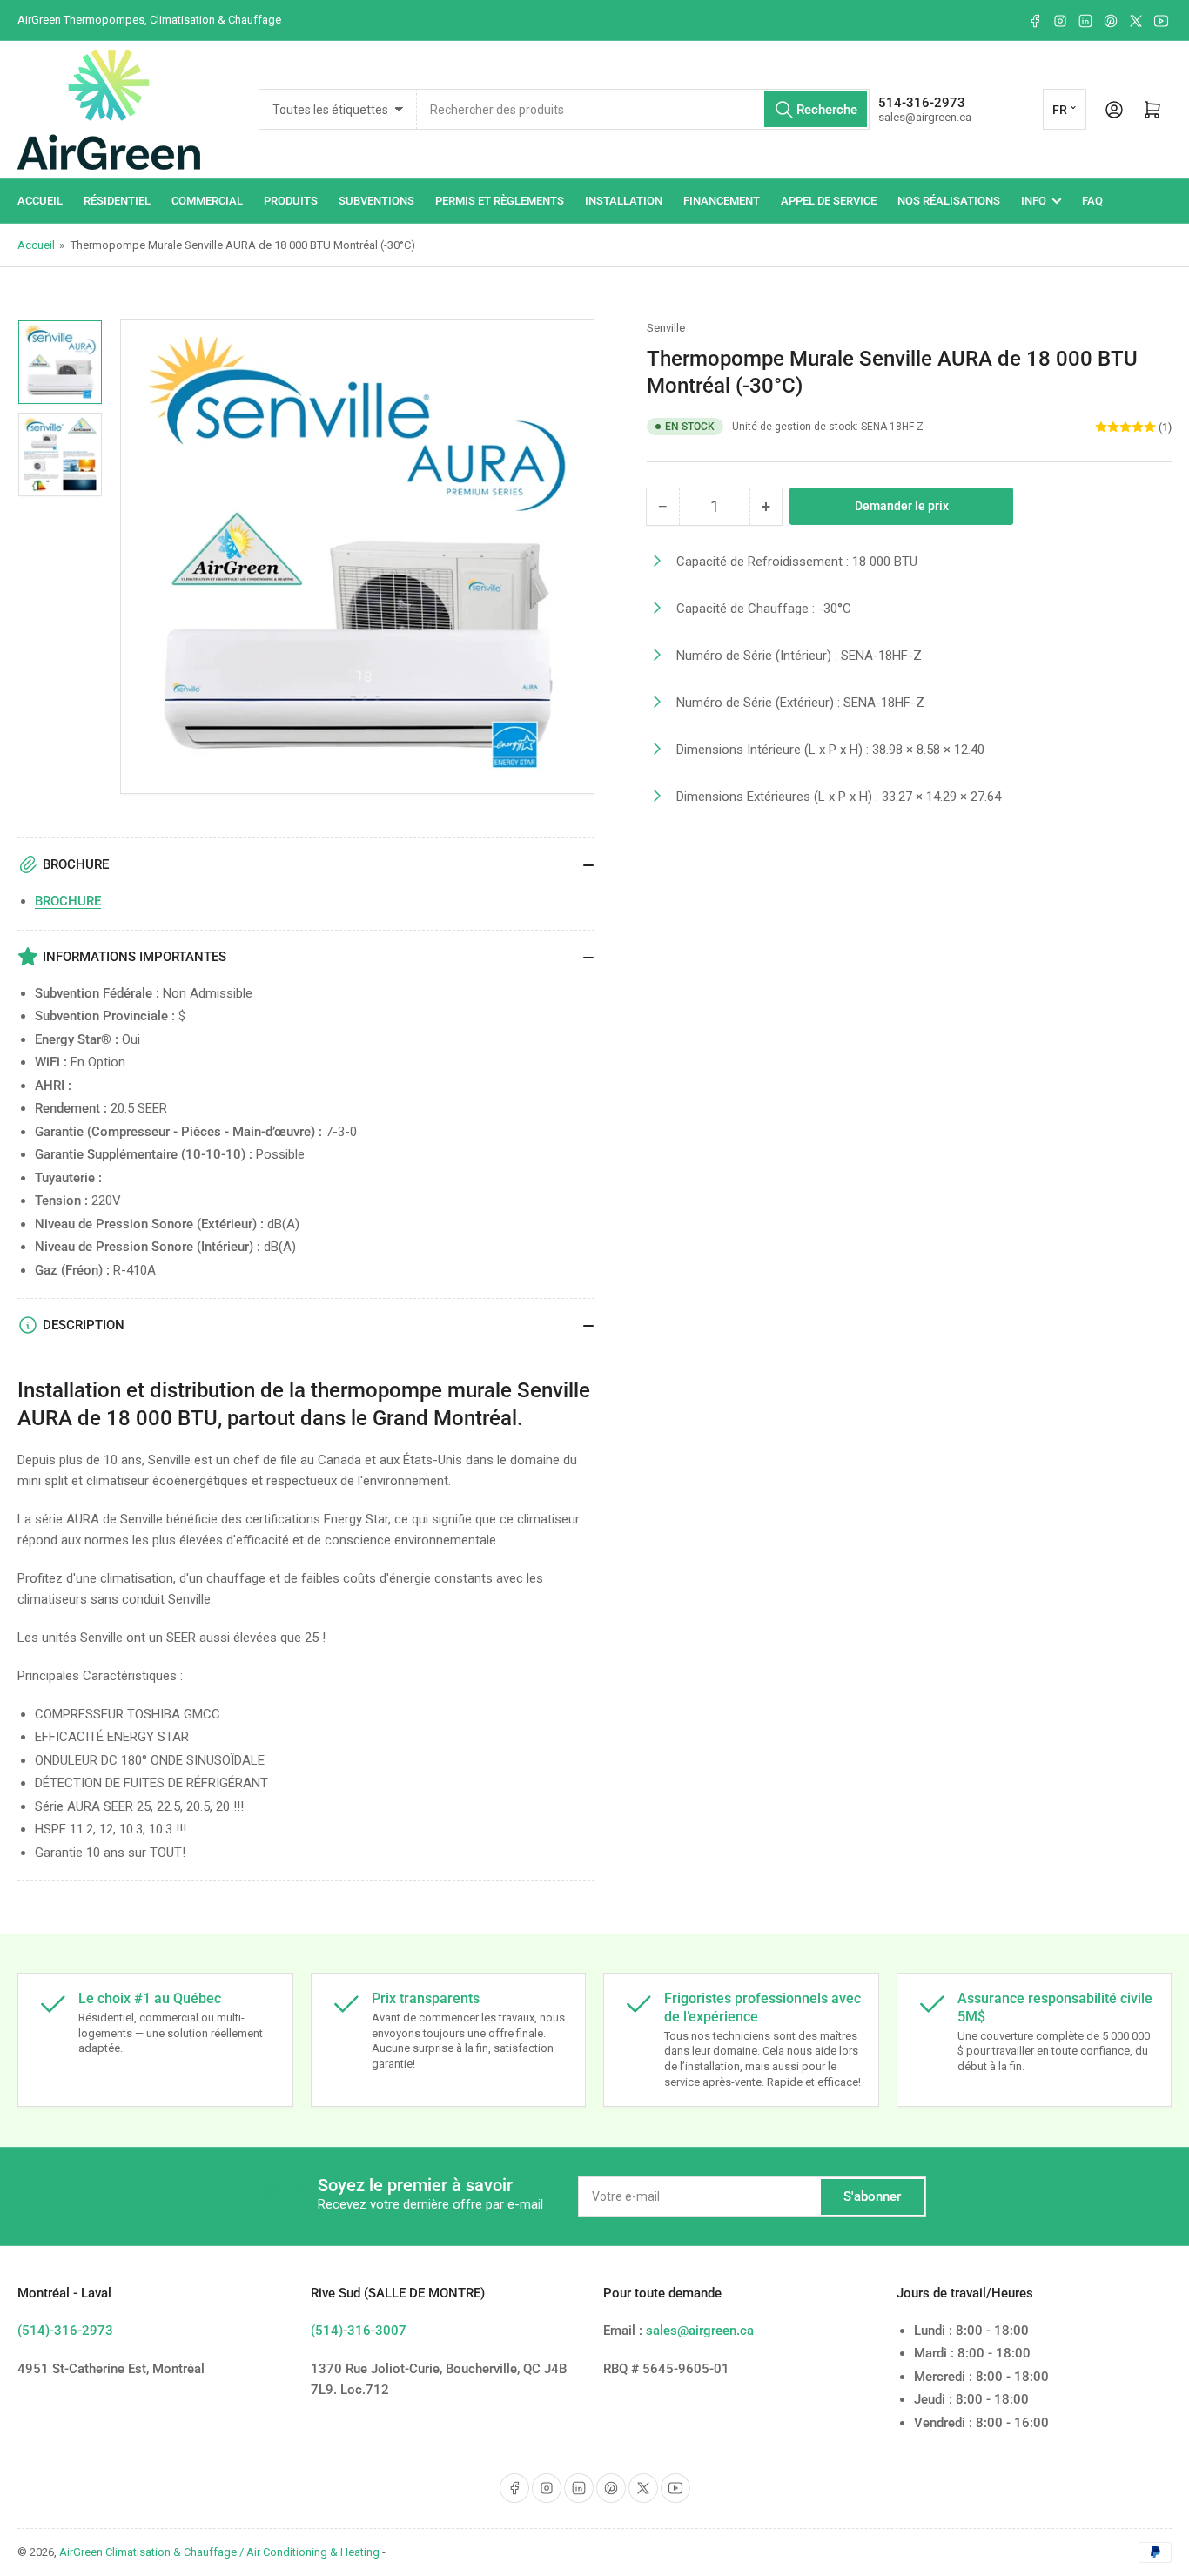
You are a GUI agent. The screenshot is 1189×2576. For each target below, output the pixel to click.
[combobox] (643, 109)
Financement (722, 201)
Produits (291, 201)
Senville (666, 328)
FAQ (1092, 201)
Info (1034, 201)
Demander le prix (902, 506)
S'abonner (872, 2196)
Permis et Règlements (500, 201)
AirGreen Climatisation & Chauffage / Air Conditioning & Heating (219, 2552)
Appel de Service (829, 201)
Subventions (376, 201)
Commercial (207, 201)
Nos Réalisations (949, 201)
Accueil (40, 201)
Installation (624, 201)
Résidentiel (117, 201)
